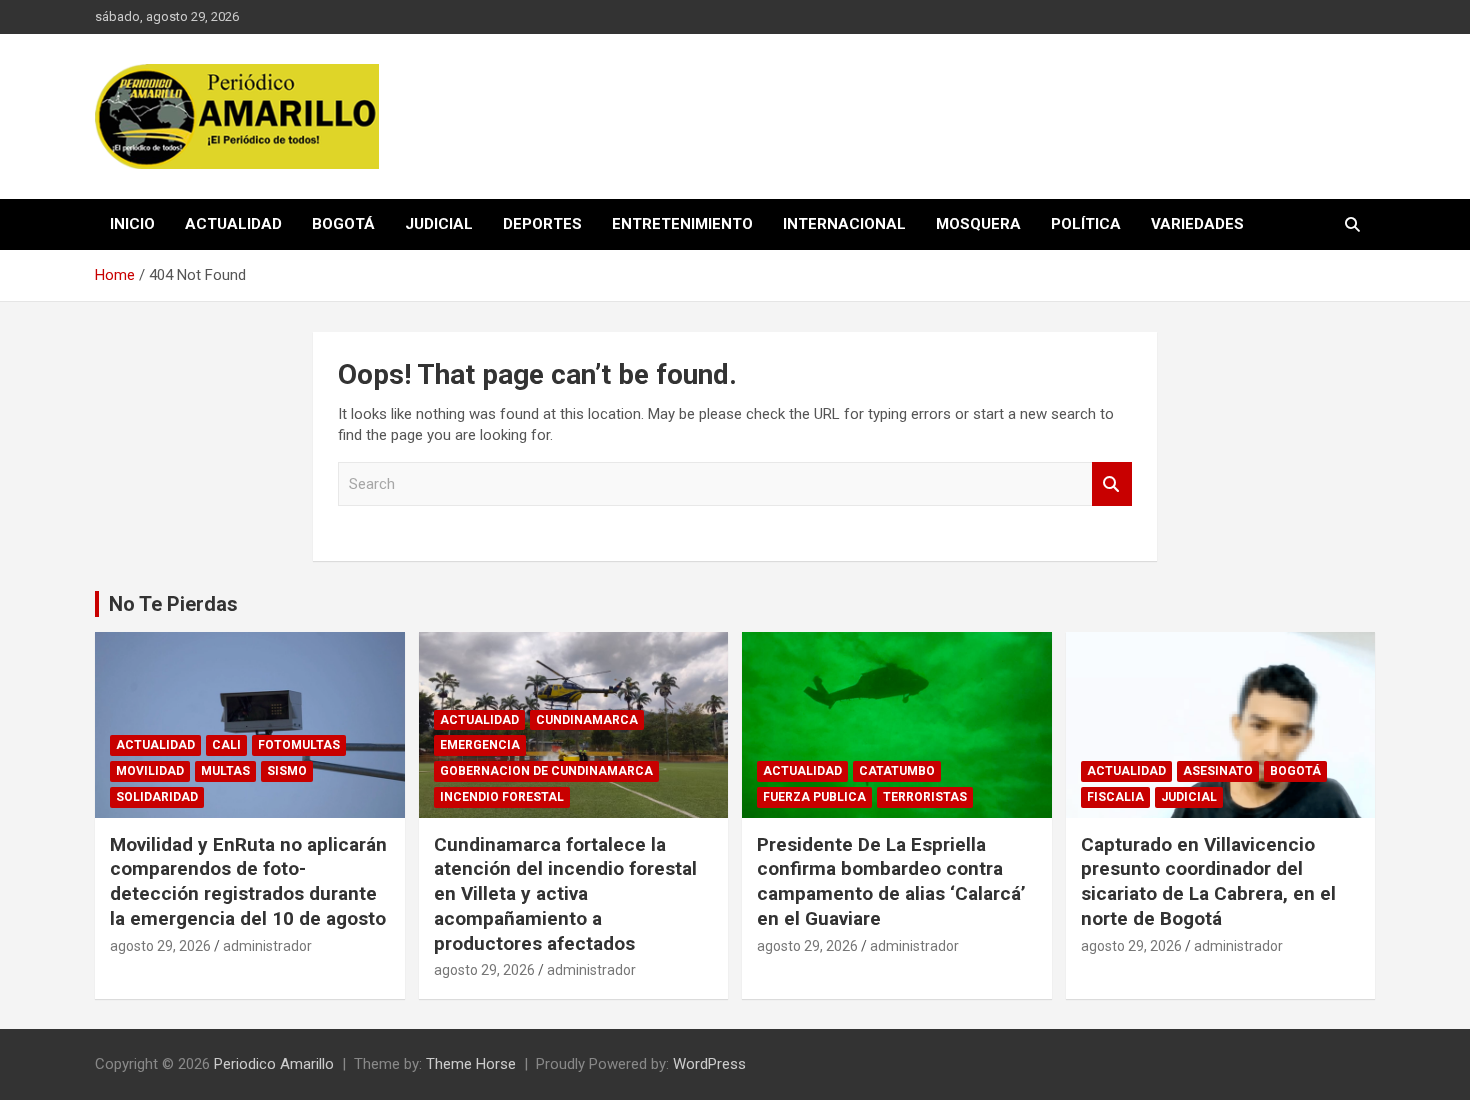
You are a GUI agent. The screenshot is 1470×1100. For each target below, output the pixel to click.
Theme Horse (471, 1064)
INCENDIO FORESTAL (502, 797)
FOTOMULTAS (299, 745)
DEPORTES (542, 224)
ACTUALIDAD (233, 224)
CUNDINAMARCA (587, 720)
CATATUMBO (897, 771)
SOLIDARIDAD (157, 797)
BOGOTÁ (343, 224)
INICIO (132, 224)
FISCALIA (1115, 797)
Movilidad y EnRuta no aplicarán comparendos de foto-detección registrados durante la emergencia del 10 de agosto (248, 881)
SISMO (287, 771)
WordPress (709, 1064)
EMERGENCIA (480, 745)
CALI (226, 745)
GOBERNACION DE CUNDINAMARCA (546, 771)
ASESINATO (1218, 771)
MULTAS (225, 771)
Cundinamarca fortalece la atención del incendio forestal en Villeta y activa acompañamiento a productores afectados (565, 894)
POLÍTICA (1086, 224)
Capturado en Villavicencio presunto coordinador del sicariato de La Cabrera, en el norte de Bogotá (1208, 881)
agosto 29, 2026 (160, 946)
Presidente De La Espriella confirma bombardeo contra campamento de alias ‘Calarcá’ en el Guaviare (891, 881)
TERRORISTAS (925, 797)
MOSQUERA (978, 224)
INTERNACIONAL (844, 224)
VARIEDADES (1197, 224)
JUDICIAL (439, 224)
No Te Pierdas (173, 604)
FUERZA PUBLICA (814, 797)
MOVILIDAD (150, 771)
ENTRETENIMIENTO (682, 224)
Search (1112, 484)
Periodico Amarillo (274, 1064)
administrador (267, 946)
